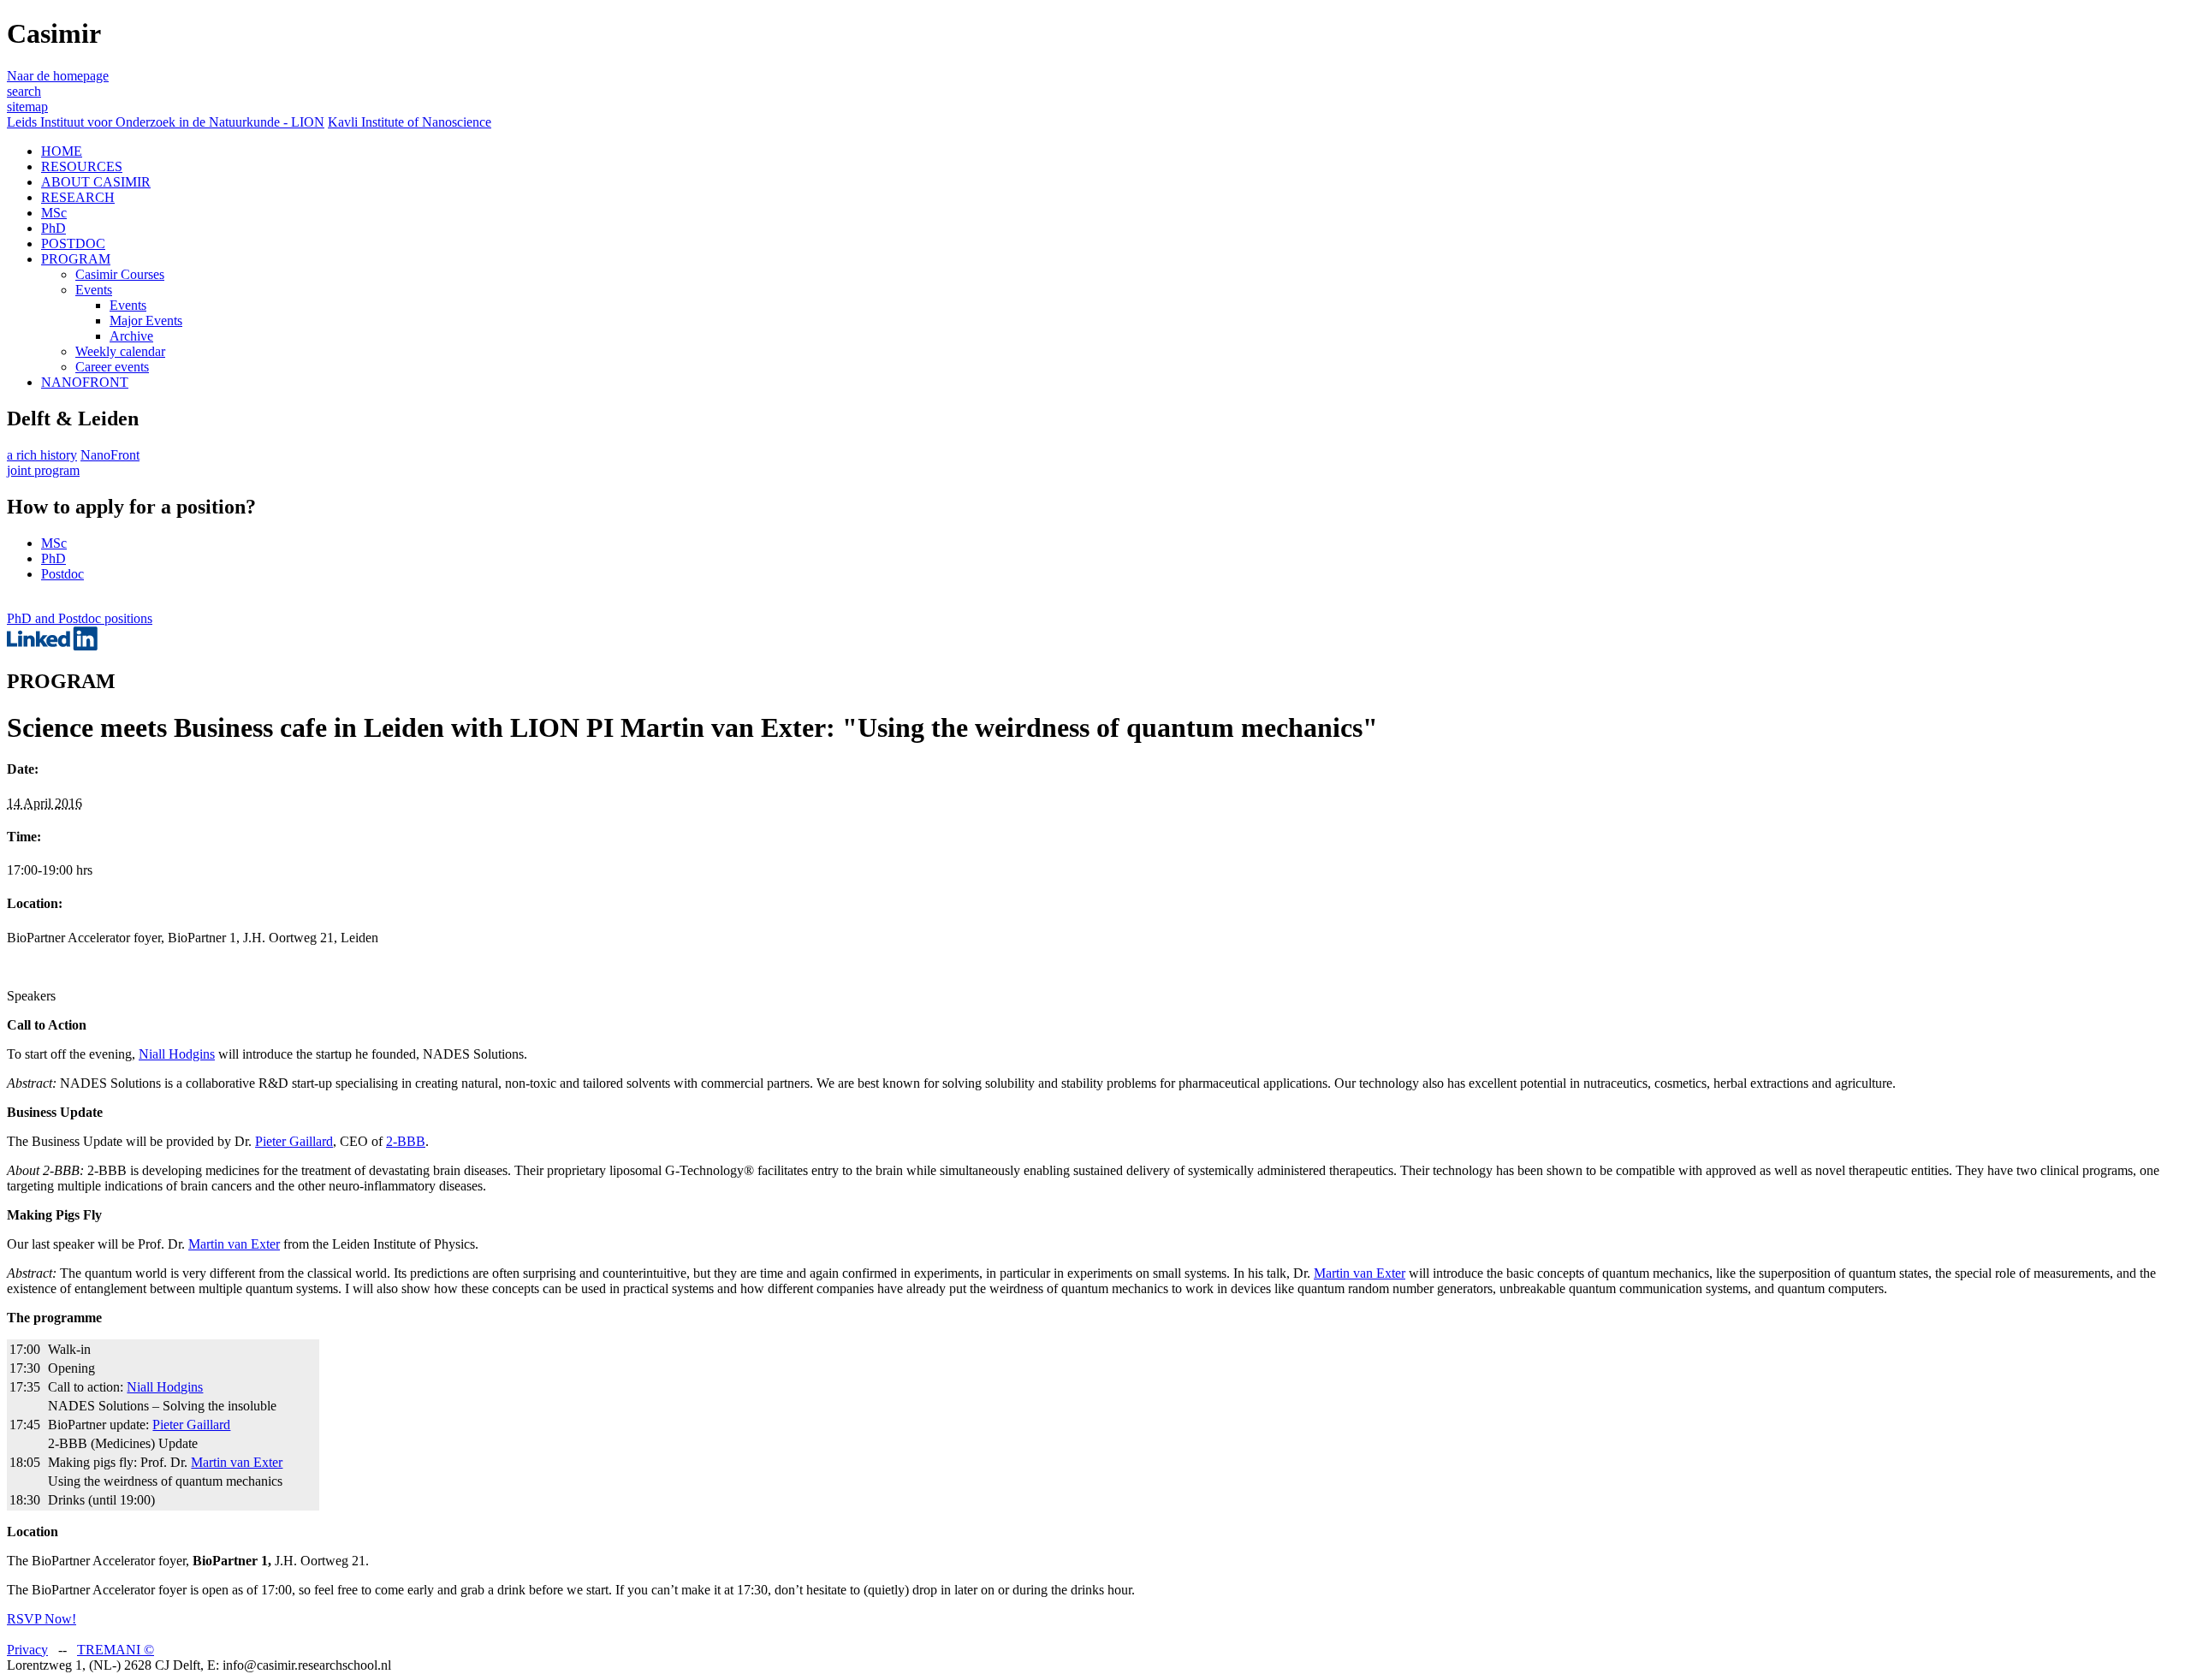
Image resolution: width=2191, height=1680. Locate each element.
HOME (62, 151)
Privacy (27, 1650)
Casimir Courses (120, 274)
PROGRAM (76, 259)
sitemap (27, 107)
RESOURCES (82, 166)
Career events (112, 367)
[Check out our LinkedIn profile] (52, 646)
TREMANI (116, 1650)
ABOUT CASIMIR (96, 182)
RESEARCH (78, 197)
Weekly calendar (120, 351)
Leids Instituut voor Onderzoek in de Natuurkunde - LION (166, 122)
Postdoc (62, 574)
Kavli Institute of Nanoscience (410, 122)
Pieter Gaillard (294, 1141)
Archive (131, 336)
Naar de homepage (58, 76)
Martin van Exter (234, 1244)
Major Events (146, 321)
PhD (53, 228)
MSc (54, 213)
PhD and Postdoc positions (80, 618)
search (24, 91)
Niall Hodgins (177, 1054)
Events (94, 290)
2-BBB (406, 1141)
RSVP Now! (42, 1619)
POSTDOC (73, 243)
